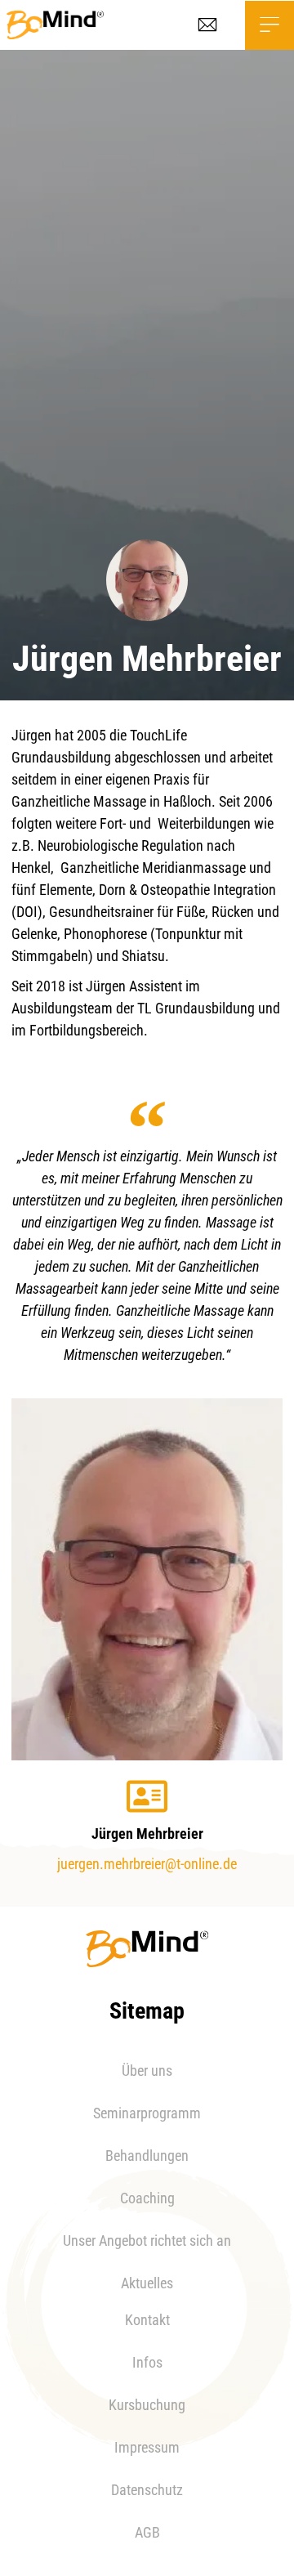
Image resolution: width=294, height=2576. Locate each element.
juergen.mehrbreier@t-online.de (147, 1864)
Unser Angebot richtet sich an (147, 2241)
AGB (147, 2532)
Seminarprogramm (147, 2113)
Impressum (147, 2447)
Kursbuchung (147, 2405)
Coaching (147, 2198)
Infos (147, 2362)
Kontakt (147, 2320)
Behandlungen (147, 2156)
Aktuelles (147, 2283)
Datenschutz (147, 2490)
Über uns (147, 2071)
